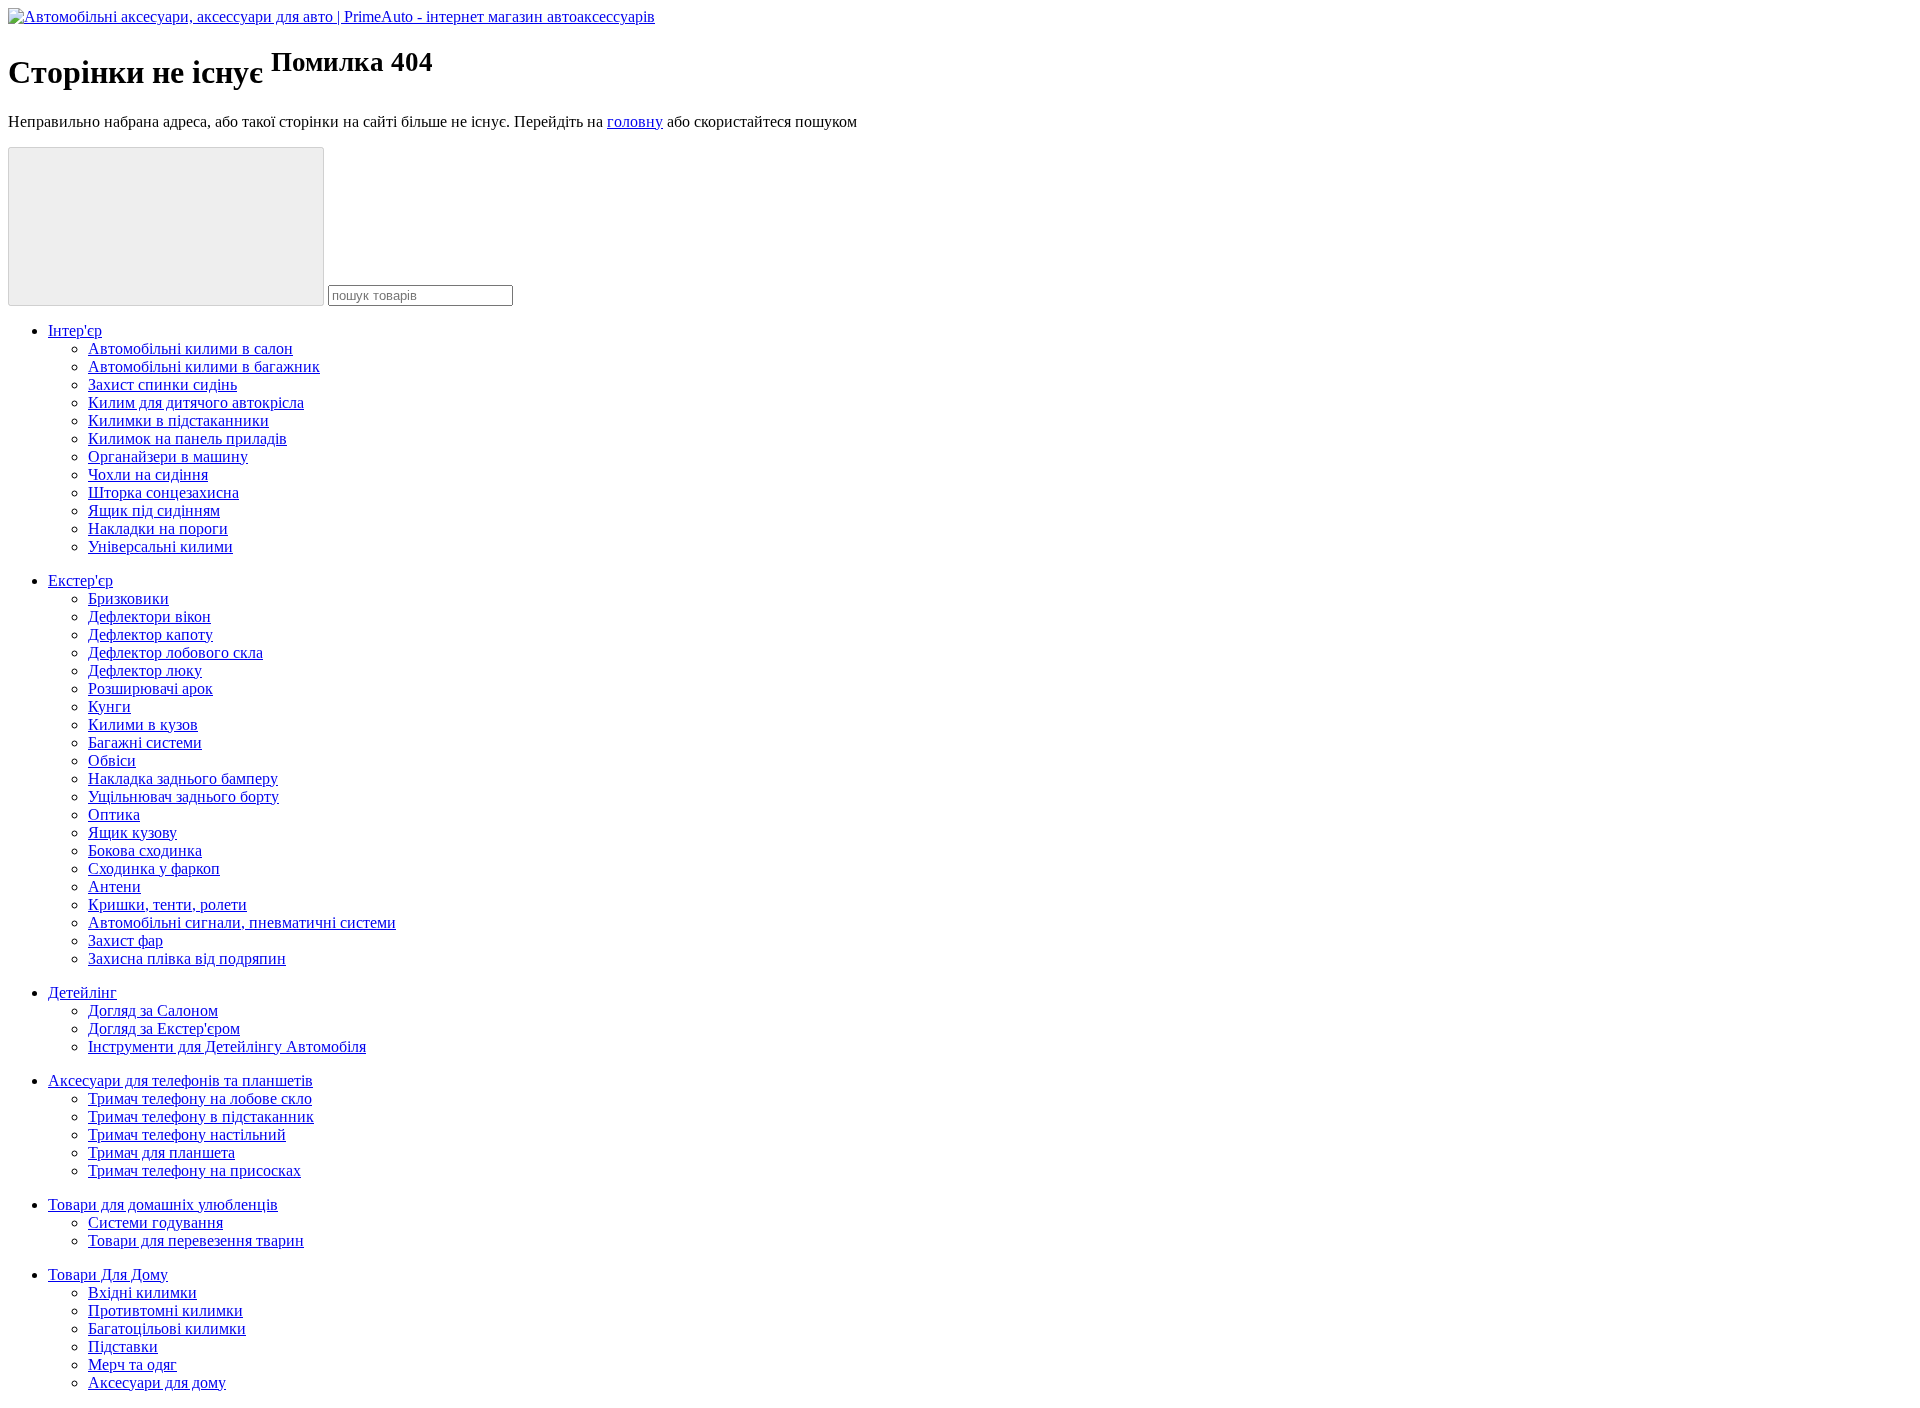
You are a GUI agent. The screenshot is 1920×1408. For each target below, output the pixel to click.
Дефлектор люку (145, 670)
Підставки (123, 1346)
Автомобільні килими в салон (190, 348)
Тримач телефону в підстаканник (201, 1116)
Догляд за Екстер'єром (164, 1028)
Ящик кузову (132, 832)
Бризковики (128, 598)
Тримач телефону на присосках (194, 1170)
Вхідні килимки (142, 1292)
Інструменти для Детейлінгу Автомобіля (227, 1046)
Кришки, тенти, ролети (167, 904)
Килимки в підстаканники (178, 420)
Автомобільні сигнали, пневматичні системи (242, 922)
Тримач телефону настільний (187, 1134)
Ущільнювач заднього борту (183, 796)
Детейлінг (82, 992)
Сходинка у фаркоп (154, 868)
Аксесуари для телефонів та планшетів (180, 1080)
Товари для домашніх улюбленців (163, 1204)
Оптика (114, 814)
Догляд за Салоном (153, 1010)
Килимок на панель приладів (187, 438)
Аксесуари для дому (157, 1382)
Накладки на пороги (158, 528)
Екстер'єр (80, 580)
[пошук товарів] (166, 226)
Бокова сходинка (145, 850)
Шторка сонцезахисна (163, 492)
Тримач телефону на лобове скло (200, 1098)
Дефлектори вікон (149, 616)
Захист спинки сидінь (162, 384)
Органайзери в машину (168, 456)
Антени (114, 886)
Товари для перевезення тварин (196, 1240)
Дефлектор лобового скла (175, 652)
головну (635, 121)
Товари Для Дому (108, 1274)
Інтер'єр (75, 330)
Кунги (109, 706)
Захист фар (125, 940)
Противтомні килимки (165, 1310)
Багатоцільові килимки (167, 1328)
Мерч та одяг (132, 1364)
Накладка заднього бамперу (183, 778)
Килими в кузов (143, 724)
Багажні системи (145, 742)
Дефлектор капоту (150, 634)
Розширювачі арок (150, 688)
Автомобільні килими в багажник (204, 366)
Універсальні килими (160, 546)
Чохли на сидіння (148, 474)
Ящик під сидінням (154, 510)
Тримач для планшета (161, 1152)
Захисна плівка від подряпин (187, 958)
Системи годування (155, 1222)
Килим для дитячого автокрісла (196, 402)
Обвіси (112, 760)
